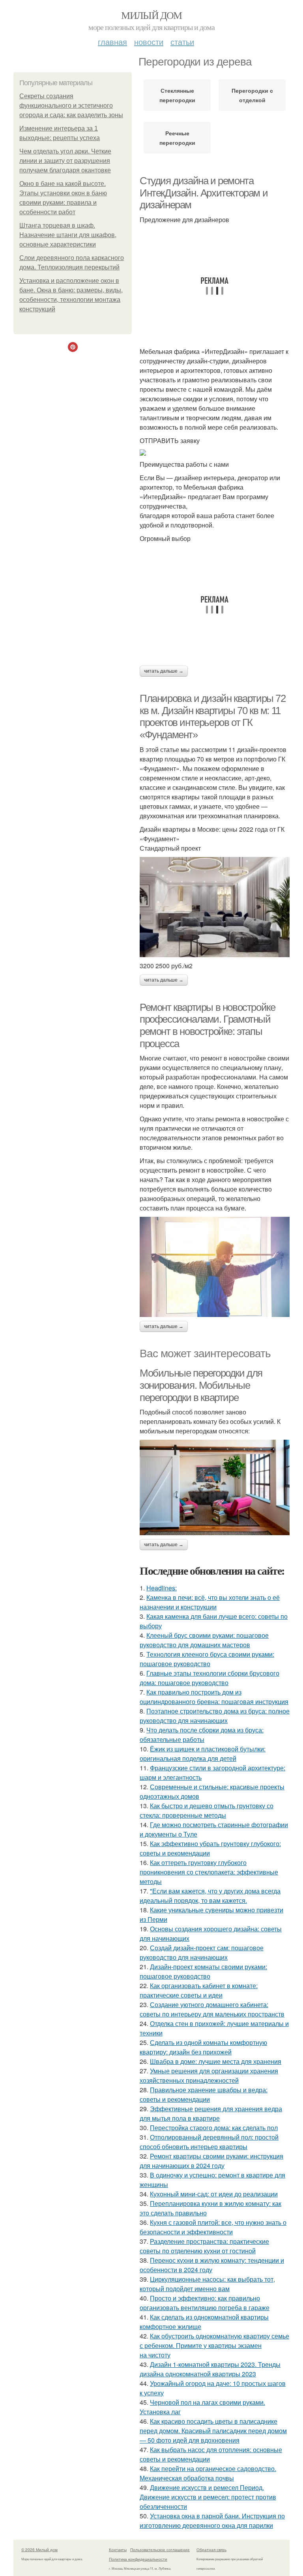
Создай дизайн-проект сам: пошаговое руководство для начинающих (202, 1952)
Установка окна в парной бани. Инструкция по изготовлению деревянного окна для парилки (212, 2521)
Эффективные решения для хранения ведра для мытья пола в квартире (211, 2113)
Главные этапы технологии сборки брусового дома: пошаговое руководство (209, 1678)
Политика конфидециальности (138, 2559)
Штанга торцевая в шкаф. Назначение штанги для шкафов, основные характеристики (68, 235)
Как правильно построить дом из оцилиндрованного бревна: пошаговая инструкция (214, 1697)
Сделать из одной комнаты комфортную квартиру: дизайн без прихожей (203, 2047)
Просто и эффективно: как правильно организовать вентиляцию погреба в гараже (205, 2303)
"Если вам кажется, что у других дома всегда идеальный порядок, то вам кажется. (210, 1896)
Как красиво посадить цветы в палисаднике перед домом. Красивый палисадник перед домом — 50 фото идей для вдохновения (213, 2431)
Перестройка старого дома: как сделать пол (214, 2128)
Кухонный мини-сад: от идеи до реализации (214, 2194)
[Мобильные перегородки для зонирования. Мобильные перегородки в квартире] (215, 1487)
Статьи (182, 42)
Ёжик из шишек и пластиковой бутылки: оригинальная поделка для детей (203, 1754)
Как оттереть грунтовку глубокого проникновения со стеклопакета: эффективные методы (209, 1872)
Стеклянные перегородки (177, 95)
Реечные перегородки (177, 138)
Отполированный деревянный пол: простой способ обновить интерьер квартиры (209, 2142)
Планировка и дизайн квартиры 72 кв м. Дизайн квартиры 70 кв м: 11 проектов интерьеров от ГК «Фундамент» (213, 716)
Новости (149, 42)
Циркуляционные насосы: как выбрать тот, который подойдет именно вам (207, 2284)
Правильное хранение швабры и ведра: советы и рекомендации (204, 2094)
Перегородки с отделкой (252, 95)
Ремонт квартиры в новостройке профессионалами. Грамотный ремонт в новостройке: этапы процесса (207, 1025)
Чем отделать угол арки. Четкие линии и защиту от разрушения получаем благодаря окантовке (65, 161)
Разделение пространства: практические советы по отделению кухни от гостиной (204, 2246)
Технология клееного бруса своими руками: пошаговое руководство (207, 1659)
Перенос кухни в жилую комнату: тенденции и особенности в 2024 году (212, 2265)
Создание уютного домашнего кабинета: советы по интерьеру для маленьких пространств (212, 2009)
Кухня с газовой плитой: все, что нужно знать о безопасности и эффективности (213, 2227)
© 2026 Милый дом (39, 2550)
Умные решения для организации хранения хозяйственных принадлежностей (209, 2076)
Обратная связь (211, 2550)
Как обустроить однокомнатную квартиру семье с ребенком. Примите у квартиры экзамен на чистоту (214, 2345)
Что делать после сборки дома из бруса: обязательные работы (202, 1735)
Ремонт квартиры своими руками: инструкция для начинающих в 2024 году (211, 2161)
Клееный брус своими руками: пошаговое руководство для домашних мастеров (204, 1640)
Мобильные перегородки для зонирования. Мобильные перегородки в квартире (201, 1385)
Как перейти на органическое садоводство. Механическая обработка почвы (208, 2473)
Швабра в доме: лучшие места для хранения (216, 2061)
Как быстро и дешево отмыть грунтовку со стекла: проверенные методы (207, 1810)
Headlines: (162, 1588)
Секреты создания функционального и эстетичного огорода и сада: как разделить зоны (71, 106)
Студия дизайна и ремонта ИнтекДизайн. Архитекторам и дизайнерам (204, 193)
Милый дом (151, 15)
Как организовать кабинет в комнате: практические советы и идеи (199, 1990)
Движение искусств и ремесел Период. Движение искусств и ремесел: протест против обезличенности (208, 2497)
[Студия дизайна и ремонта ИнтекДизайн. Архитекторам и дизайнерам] (215, 453)
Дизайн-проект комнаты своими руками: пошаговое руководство (203, 1971)
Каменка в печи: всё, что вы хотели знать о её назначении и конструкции (210, 1602)
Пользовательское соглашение (160, 2550)
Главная (112, 42)
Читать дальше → (164, 671)
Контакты (118, 2550)
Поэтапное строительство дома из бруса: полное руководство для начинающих (215, 1716)
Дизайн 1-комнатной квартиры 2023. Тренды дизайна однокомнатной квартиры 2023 (210, 2369)
